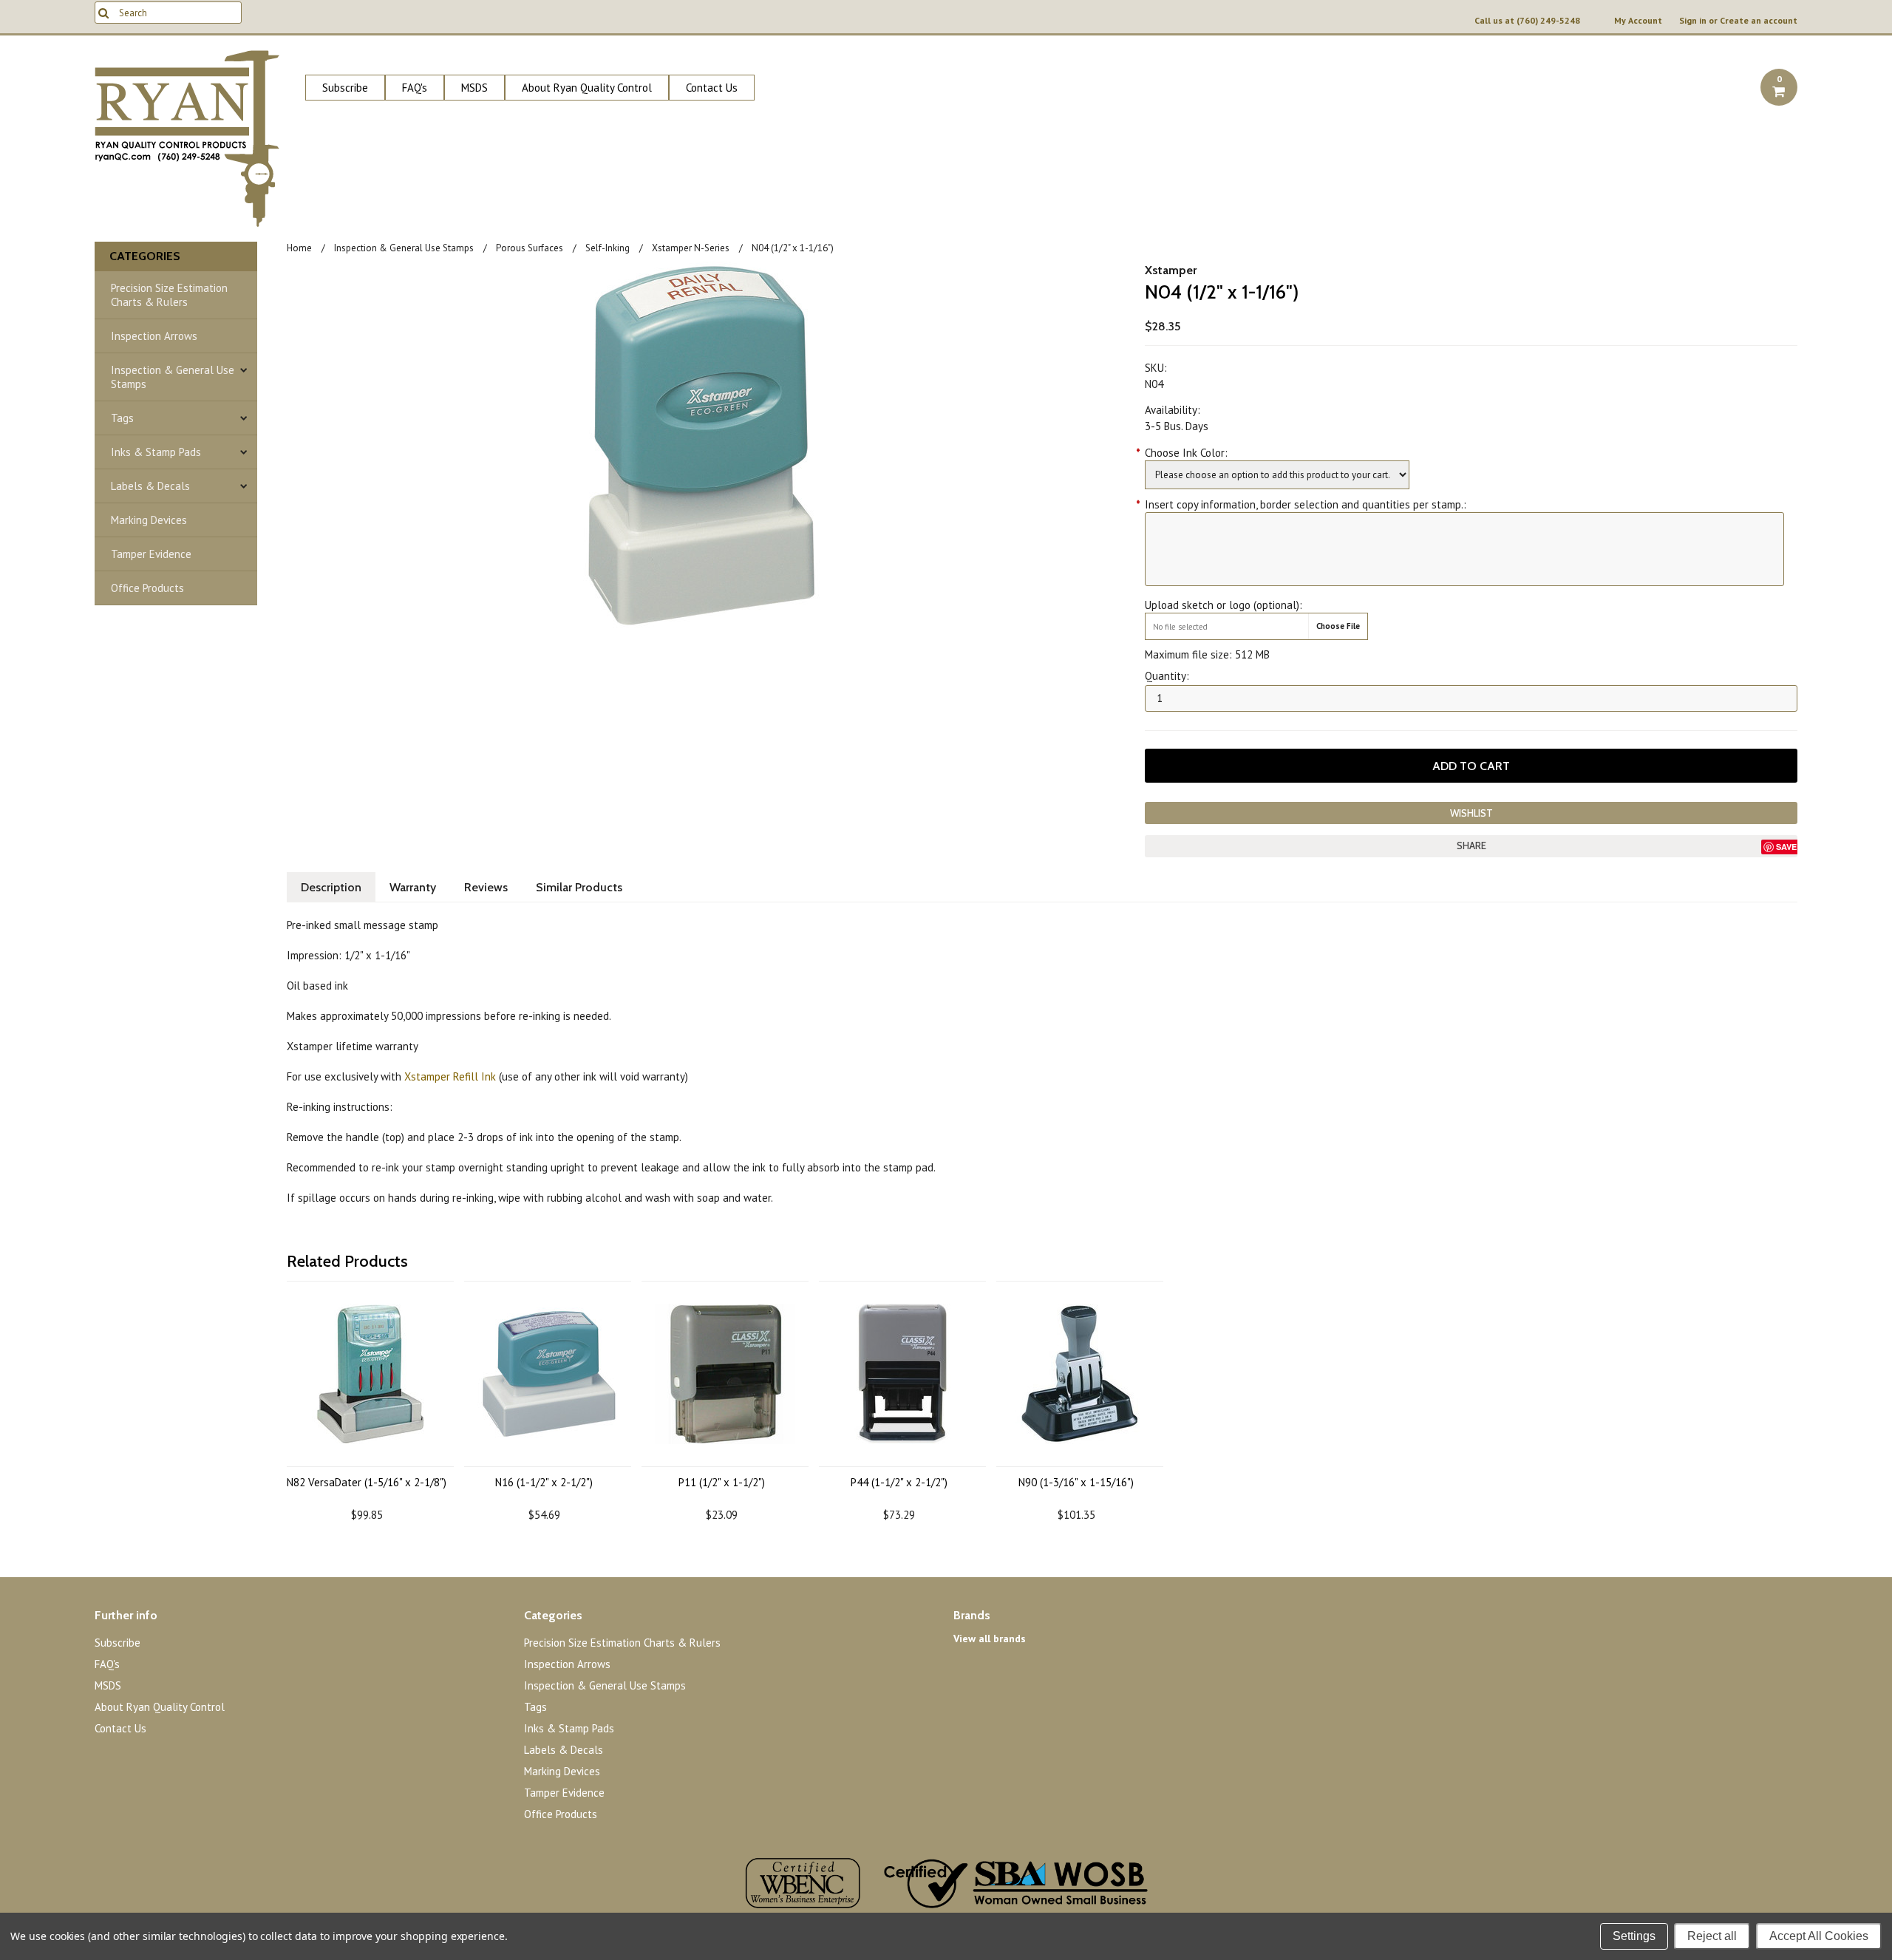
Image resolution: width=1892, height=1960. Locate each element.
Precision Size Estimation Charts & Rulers (169, 295)
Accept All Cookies (1819, 1936)
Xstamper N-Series (691, 248)
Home (299, 248)
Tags (122, 418)
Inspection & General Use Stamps (173, 377)
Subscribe (345, 88)
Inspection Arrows (154, 336)
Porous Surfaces (530, 248)
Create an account (1759, 21)
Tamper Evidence (151, 554)
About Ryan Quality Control (587, 88)
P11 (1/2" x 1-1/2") (722, 1482)
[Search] (103, 13)
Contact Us (712, 88)
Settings (1634, 1936)
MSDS (474, 88)
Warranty (413, 887)
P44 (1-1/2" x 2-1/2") (899, 1482)
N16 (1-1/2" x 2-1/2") (544, 1482)
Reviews (486, 887)
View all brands (990, 1639)
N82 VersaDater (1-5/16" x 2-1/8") (367, 1482)
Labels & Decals (150, 486)
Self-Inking (608, 248)
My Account (1638, 21)
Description (331, 887)
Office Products (147, 588)
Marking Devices (149, 520)
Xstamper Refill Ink (450, 1076)
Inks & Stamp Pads (156, 452)
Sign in (1693, 21)
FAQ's (415, 88)
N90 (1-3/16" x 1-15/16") (1076, 1482)
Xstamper (1171, 270)
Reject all (1712, 1936)
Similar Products (579, 887)
